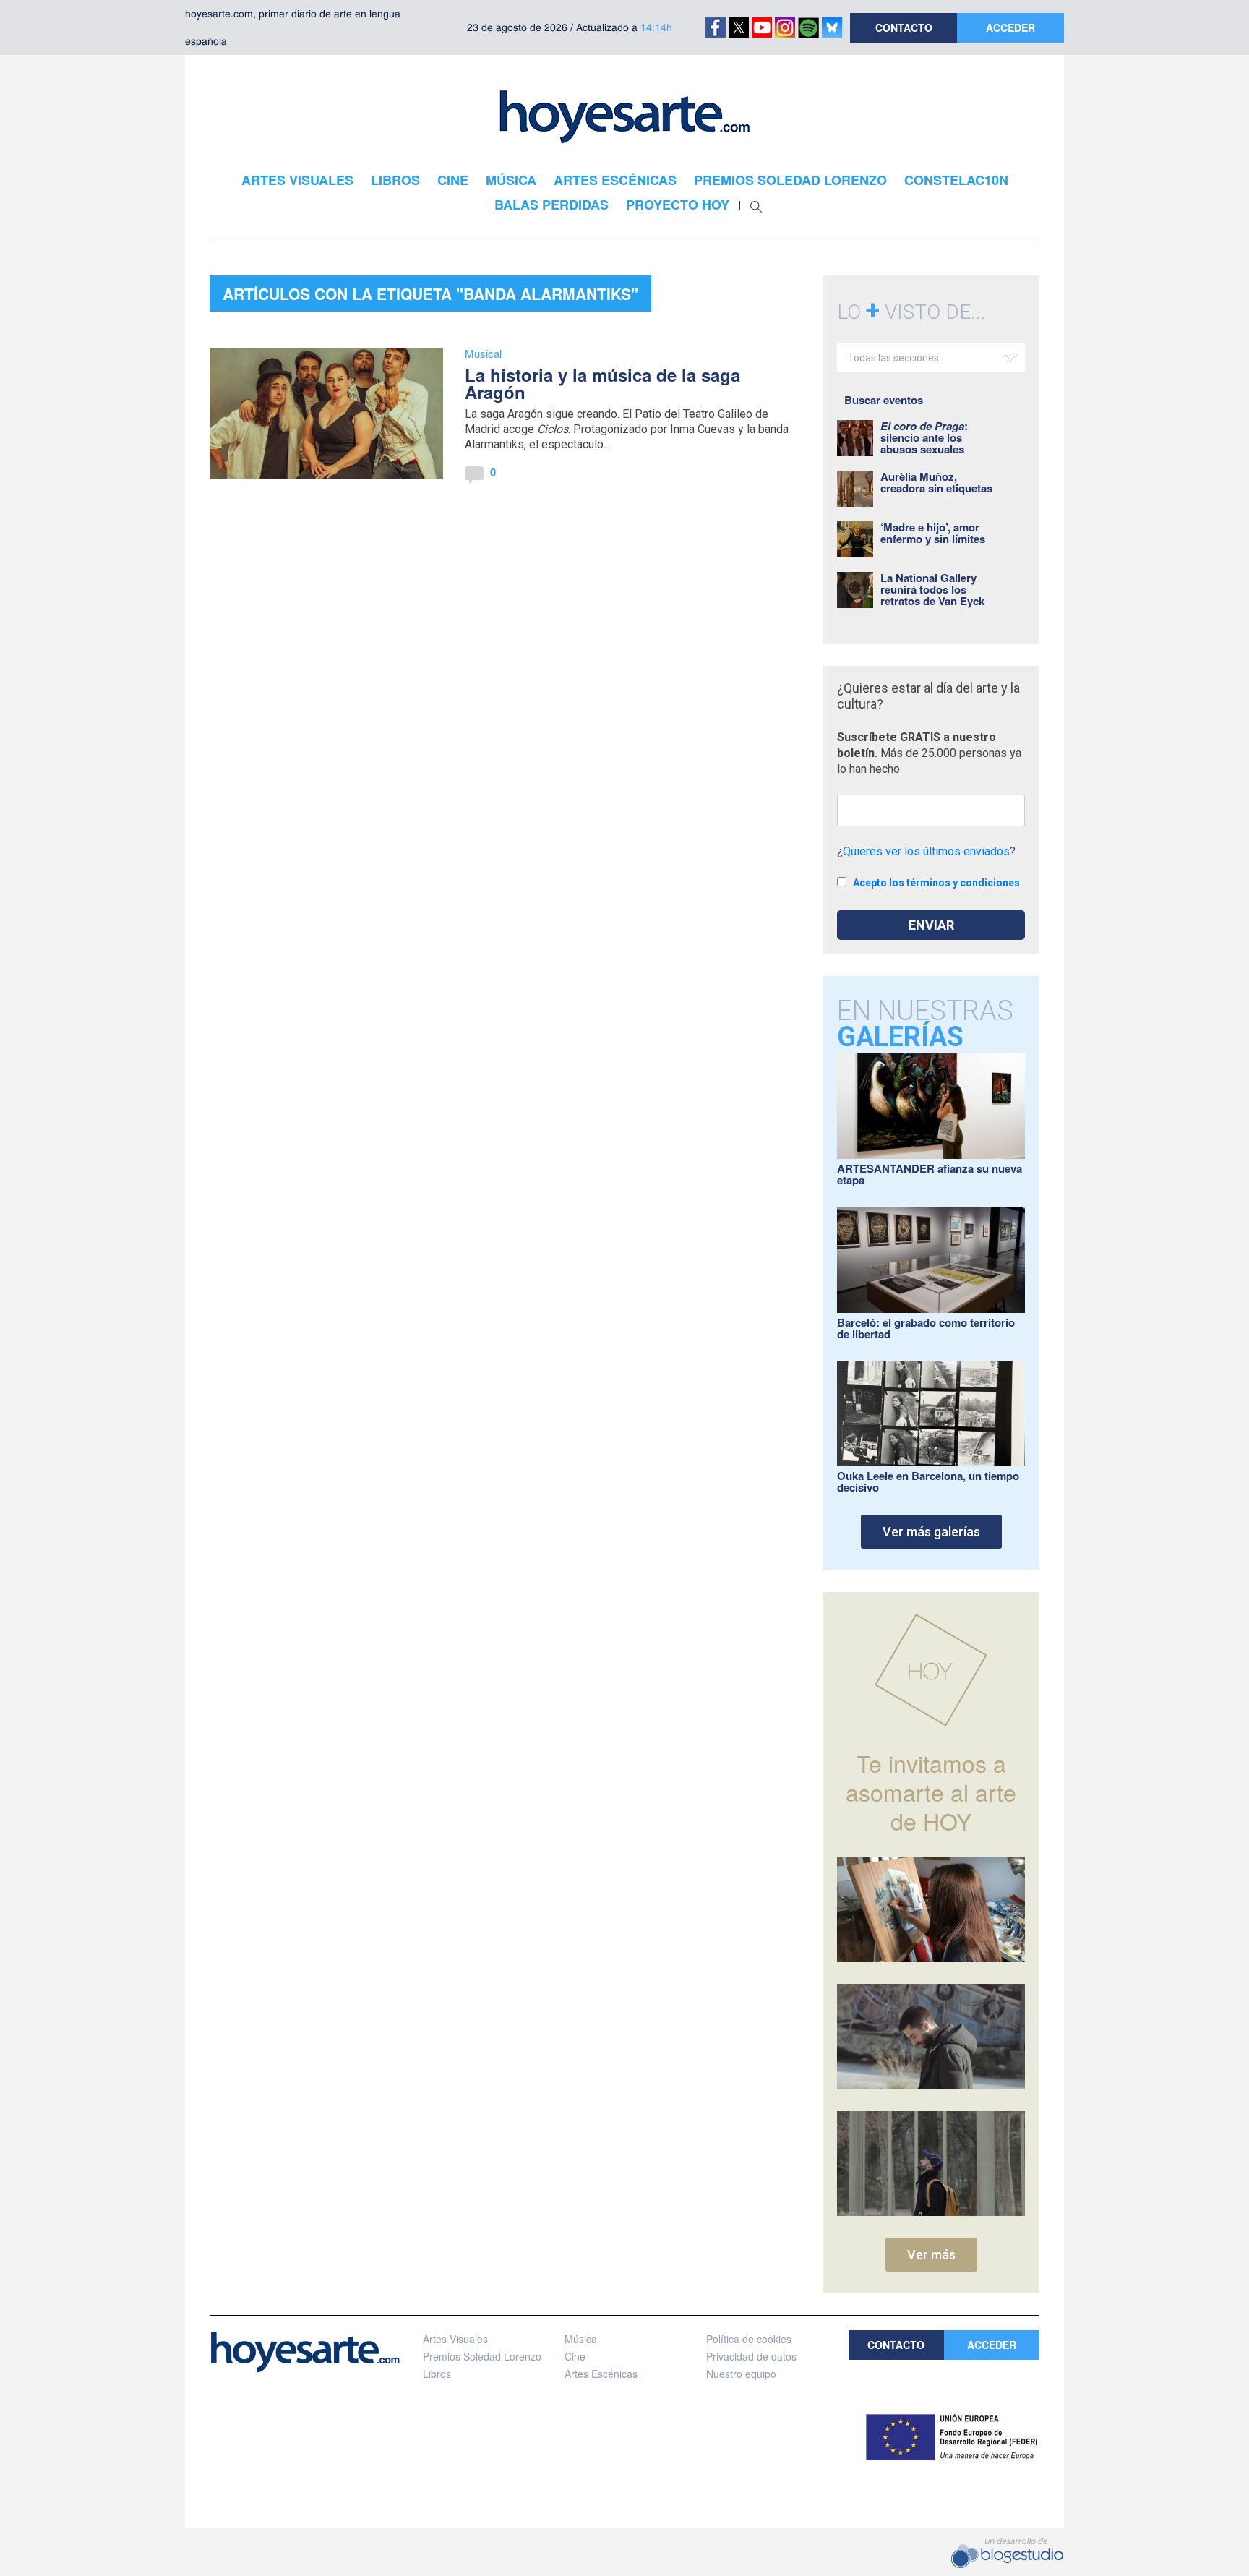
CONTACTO (904, 27)
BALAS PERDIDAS (551, 205)
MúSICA (511, 180)
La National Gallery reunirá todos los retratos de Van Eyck (932, 589)
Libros (437, 2374)
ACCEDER (1010, 27)
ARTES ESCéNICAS (615, 180)
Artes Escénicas (601, 2374)
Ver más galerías (931, 1532)
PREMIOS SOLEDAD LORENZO (790, 180)
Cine (575, 2356)
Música (581, 2339)
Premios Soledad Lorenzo (482, 2356)
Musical (483, 353)
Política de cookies (749, 2339)
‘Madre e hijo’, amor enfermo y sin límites (933, 533)
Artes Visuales (455, 2339)
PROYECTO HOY (678, 205)
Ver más (931, 2255)
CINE (453, 180)
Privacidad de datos (751, 2356)
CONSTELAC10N (956, 180)
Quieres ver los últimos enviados (926, 851)
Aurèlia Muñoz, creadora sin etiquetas (936, 482)
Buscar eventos (884, 400)
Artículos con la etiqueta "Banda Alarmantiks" (430, 294)
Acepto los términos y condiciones (936, 883)
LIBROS (395, 180)
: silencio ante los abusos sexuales (924, 437)
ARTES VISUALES (297, 180)
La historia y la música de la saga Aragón (602, 383)
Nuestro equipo (741, 2374)
